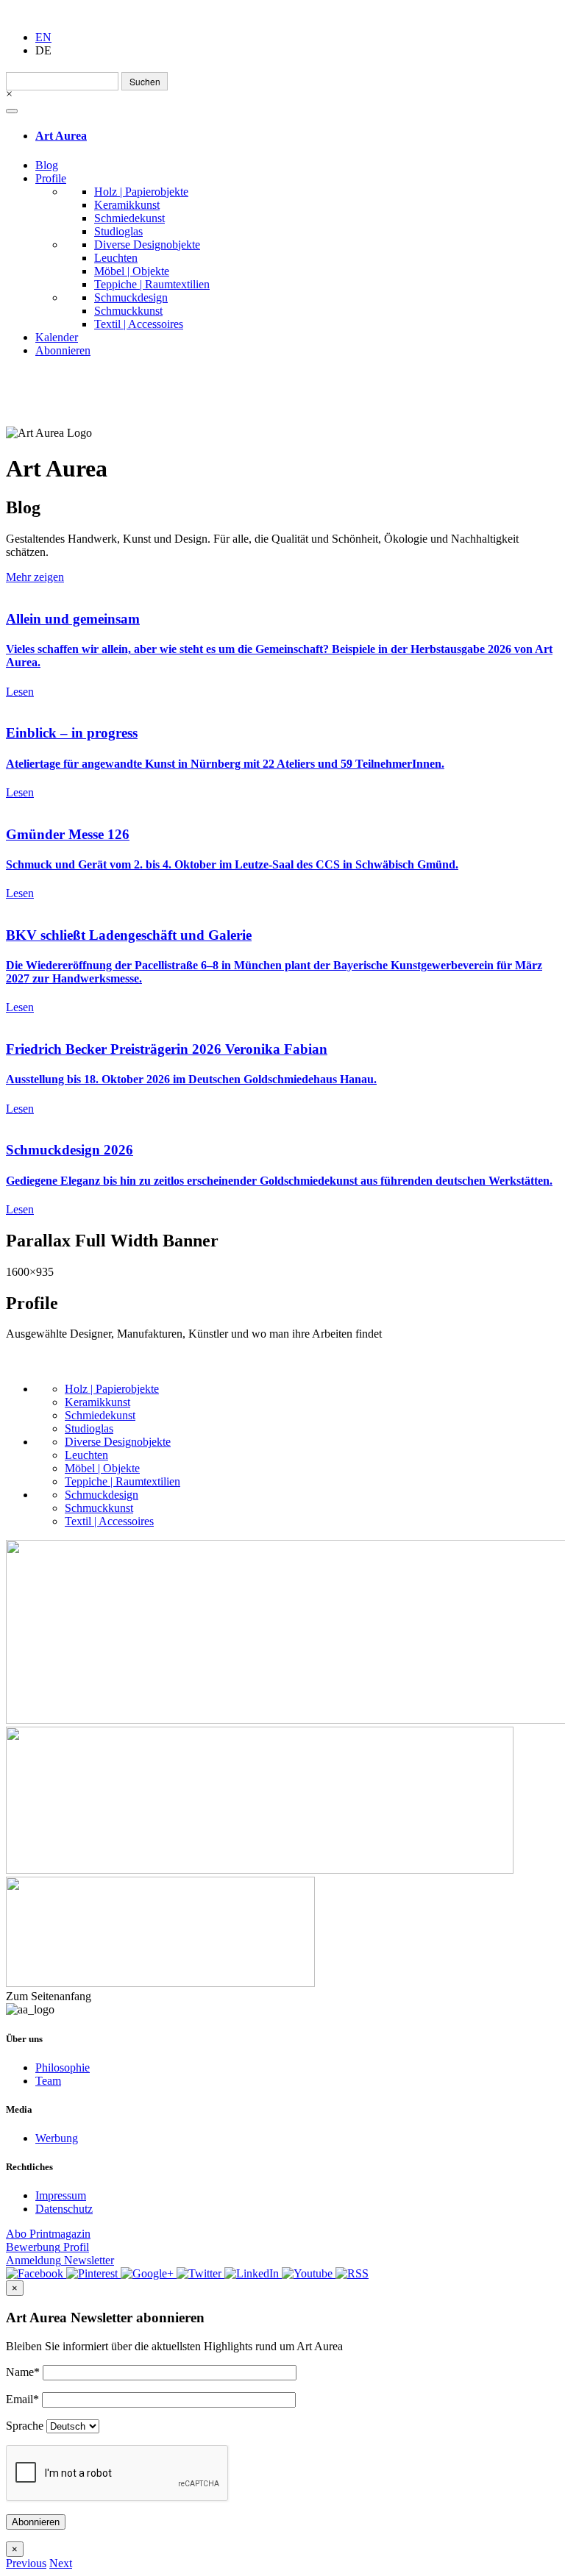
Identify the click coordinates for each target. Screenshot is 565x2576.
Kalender (57, 337)
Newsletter (60, 2260)
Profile (51, 178)
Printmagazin (48, 2234)
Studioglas (118, 231)
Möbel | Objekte (132, 271)
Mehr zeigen (35, 577)
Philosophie (63, 2067)
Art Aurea (61, 136)
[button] (26, 2563)
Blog (47, 165)
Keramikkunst (127, 205)
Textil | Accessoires (139, 324)
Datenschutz (64, 2209)
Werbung (57, 2138)
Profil (47, 2247)
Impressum (61, 2195)
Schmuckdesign (131, 297)
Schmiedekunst (129, 218)
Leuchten (116, 258)
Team (48, 2081)
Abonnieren (63, 350)
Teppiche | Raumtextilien (152, 284)
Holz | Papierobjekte (141, 192)
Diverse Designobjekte (147, 245)
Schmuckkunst (128, 311)
